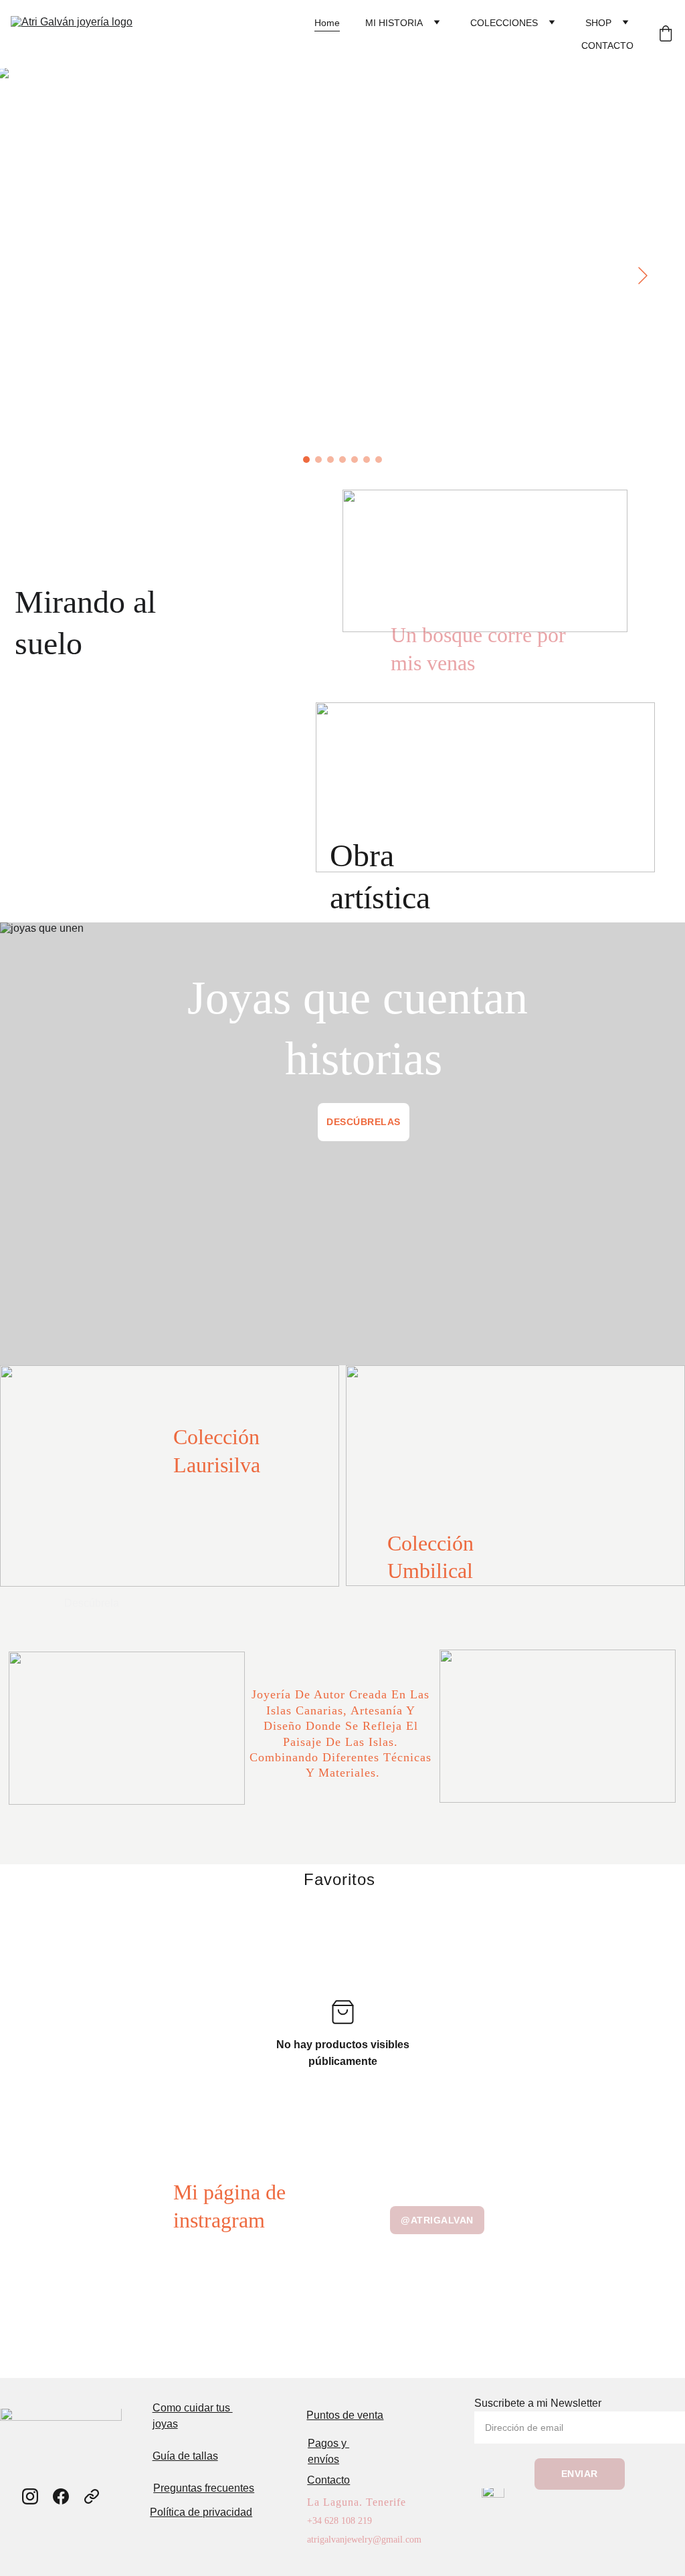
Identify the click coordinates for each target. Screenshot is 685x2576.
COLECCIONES (504, 23)
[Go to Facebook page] (61, 2496)
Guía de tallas (185, 2456)
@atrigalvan (437, 2220)
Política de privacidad (201, 2512)
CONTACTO (607, 45)
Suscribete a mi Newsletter (538, 2403)
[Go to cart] (666, 34)
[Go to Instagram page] (30, 2496)
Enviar (580, 2474)
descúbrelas (364, 1122)
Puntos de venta (345, 2415)
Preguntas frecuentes (204, 2488)
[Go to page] (92, 2496)
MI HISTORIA (394, 23)
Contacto (328, 2480)
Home (327, 23)
